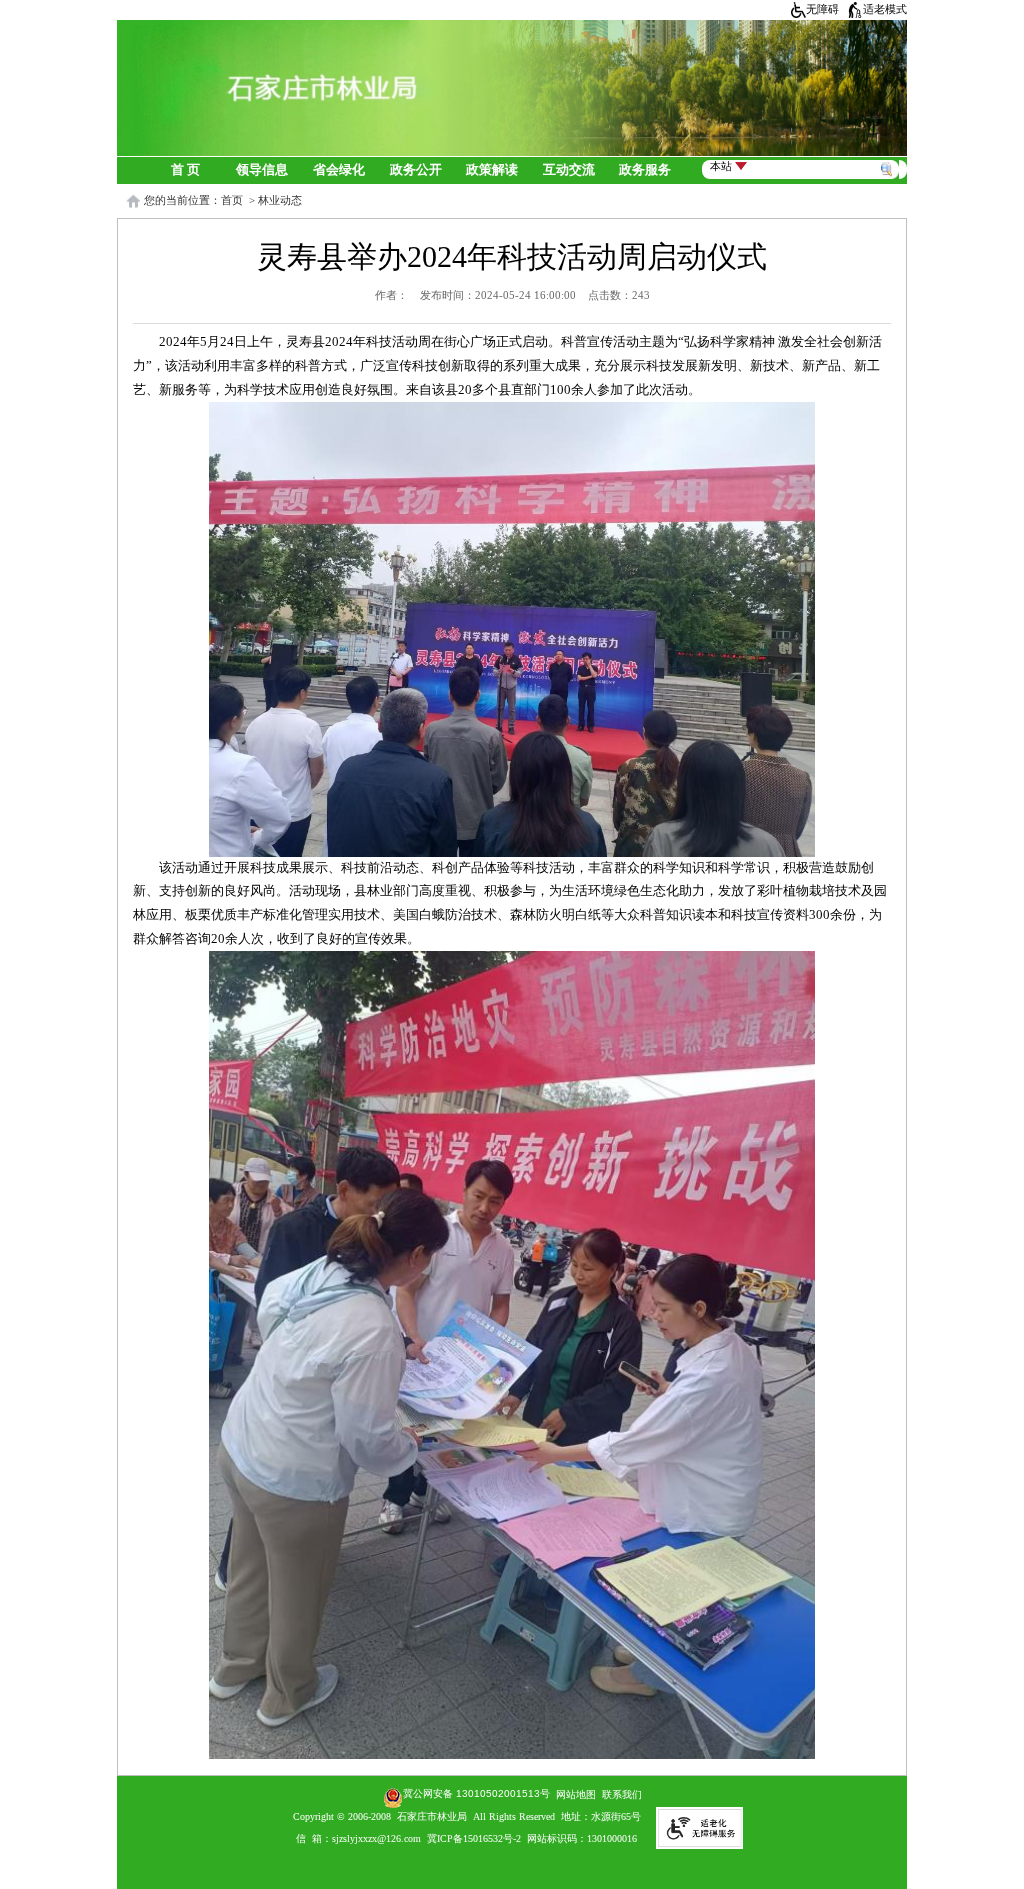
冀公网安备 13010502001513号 (476, 1793)
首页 (232, 200)
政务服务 (645, 170)
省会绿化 (339, 170)
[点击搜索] (890, 151)
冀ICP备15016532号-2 (474, 1838)
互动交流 (569, 170)
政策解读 (492, 170)
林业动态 (280, 200)
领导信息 (262, 170)
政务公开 (416, 170)
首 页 (185, 170)
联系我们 (622, 1794)
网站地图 (573, 1794)
